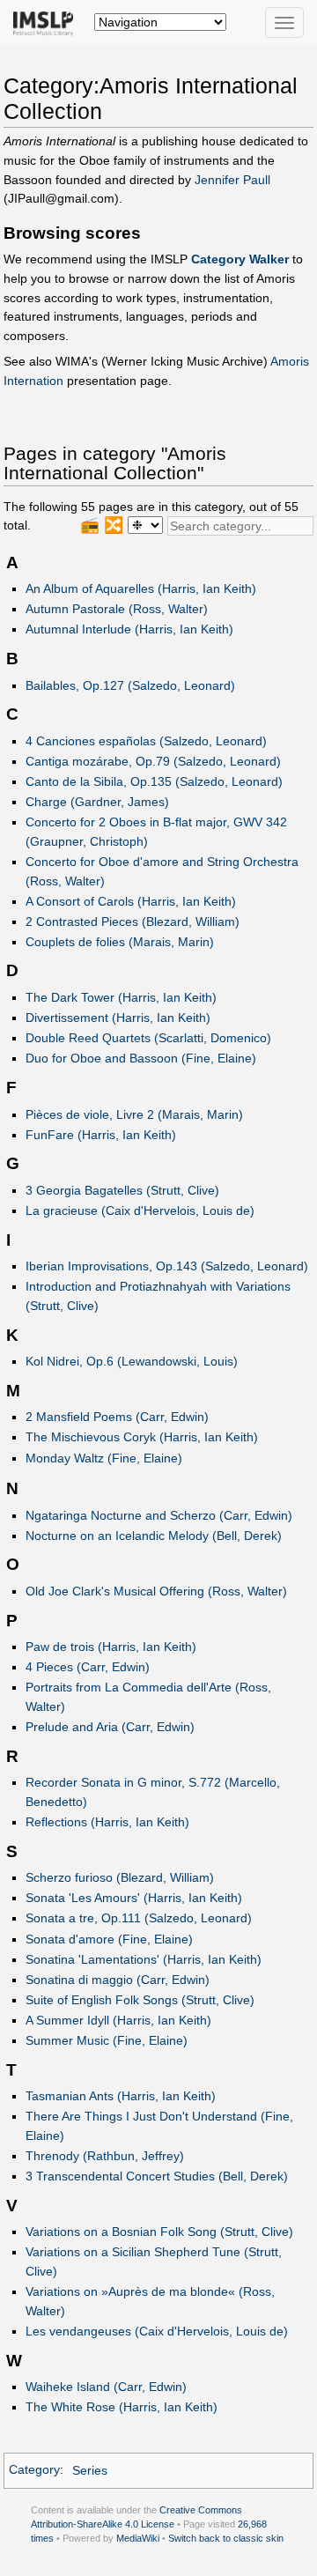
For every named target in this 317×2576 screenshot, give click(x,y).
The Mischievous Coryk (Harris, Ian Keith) (142, 1437)
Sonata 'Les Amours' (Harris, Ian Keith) (134, 1898)
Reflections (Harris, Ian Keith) (107, 1822)
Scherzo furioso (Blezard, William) (120, 1877)
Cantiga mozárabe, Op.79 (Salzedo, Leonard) (153, 761)
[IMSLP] (47, 22)
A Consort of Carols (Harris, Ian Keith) (131, 901)
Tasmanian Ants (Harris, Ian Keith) (121, 2096)
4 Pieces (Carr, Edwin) (88, 1667)
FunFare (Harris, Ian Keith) (101, 1135)
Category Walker (240, 259)
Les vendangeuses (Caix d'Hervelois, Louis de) (157, 2331)
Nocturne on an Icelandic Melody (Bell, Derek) (154, 1536)
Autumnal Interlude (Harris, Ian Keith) (129, 629)
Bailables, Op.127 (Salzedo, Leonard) (130, 685)
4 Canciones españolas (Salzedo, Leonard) (146, 741)
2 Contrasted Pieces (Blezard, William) (133, 922)
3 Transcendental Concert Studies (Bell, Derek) (157, 2176)
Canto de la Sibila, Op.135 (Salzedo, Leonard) (154, 781)
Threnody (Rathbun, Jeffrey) (105, 2156)
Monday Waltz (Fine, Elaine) (104, 1458)
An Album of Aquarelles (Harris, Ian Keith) (141, 588)
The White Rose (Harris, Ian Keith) (122, 2407)
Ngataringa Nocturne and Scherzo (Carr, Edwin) (159, 1515)
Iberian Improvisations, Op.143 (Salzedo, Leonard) (167, 1266)
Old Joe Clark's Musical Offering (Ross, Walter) (156, 1591)
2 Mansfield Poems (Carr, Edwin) (117, 1417)
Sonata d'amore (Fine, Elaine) (109, 1939)
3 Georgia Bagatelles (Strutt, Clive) (122, 1190)
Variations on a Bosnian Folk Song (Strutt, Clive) (159, 2232)
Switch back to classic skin (226, 2538)
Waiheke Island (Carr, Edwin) (106, 2387)
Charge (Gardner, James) (97, 802)
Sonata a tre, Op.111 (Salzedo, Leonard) (139, 1918)
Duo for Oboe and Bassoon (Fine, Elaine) (141, 1058)
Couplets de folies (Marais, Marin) (120, 942)
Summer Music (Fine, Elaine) (107, 2040)
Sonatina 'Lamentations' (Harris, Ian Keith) (144, 1959)
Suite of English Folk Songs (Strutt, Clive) (140, 2000)
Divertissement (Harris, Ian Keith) (118, 1018)
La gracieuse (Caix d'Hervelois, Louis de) (140, 1210)
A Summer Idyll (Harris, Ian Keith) (118, 2020)
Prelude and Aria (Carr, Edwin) (110, 1727)
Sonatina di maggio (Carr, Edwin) (118, 1980)
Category (34, 2470)
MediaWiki (138, 2538)
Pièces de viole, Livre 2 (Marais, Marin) (134, 1114)
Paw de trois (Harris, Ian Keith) (111, 1647)
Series (90, 2470)
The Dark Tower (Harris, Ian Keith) (121, 997)
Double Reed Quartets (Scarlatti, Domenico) (148, 1038)
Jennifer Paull (232, 180)
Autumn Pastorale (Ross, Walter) (117, 609)
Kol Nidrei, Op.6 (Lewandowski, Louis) (132, 1361)
